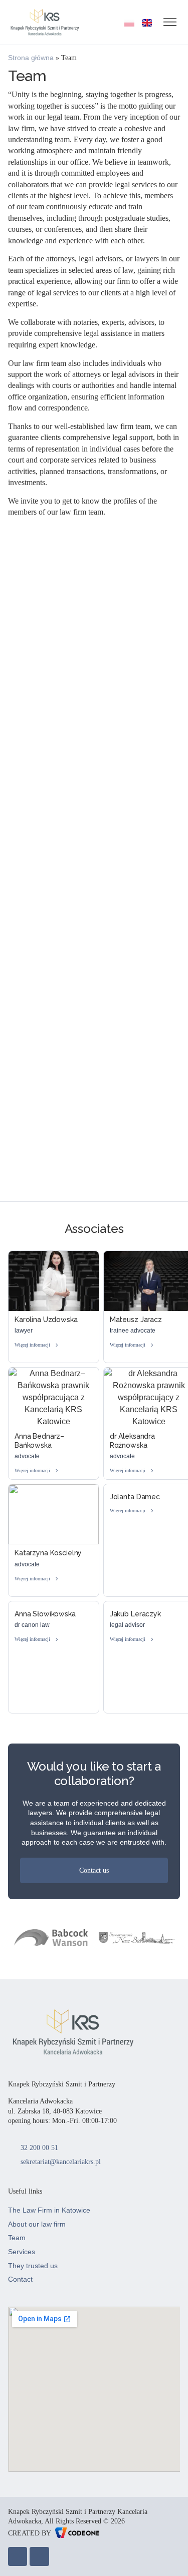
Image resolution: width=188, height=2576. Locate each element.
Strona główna (31, 58)
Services (22, 2252)
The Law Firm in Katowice (49, 2210)
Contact (20, 2279)
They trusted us (33, 2266)
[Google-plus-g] (39, 2556)
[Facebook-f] (18, 2556)
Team (17, 2238)
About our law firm (37, 2224)
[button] (94, 737)
